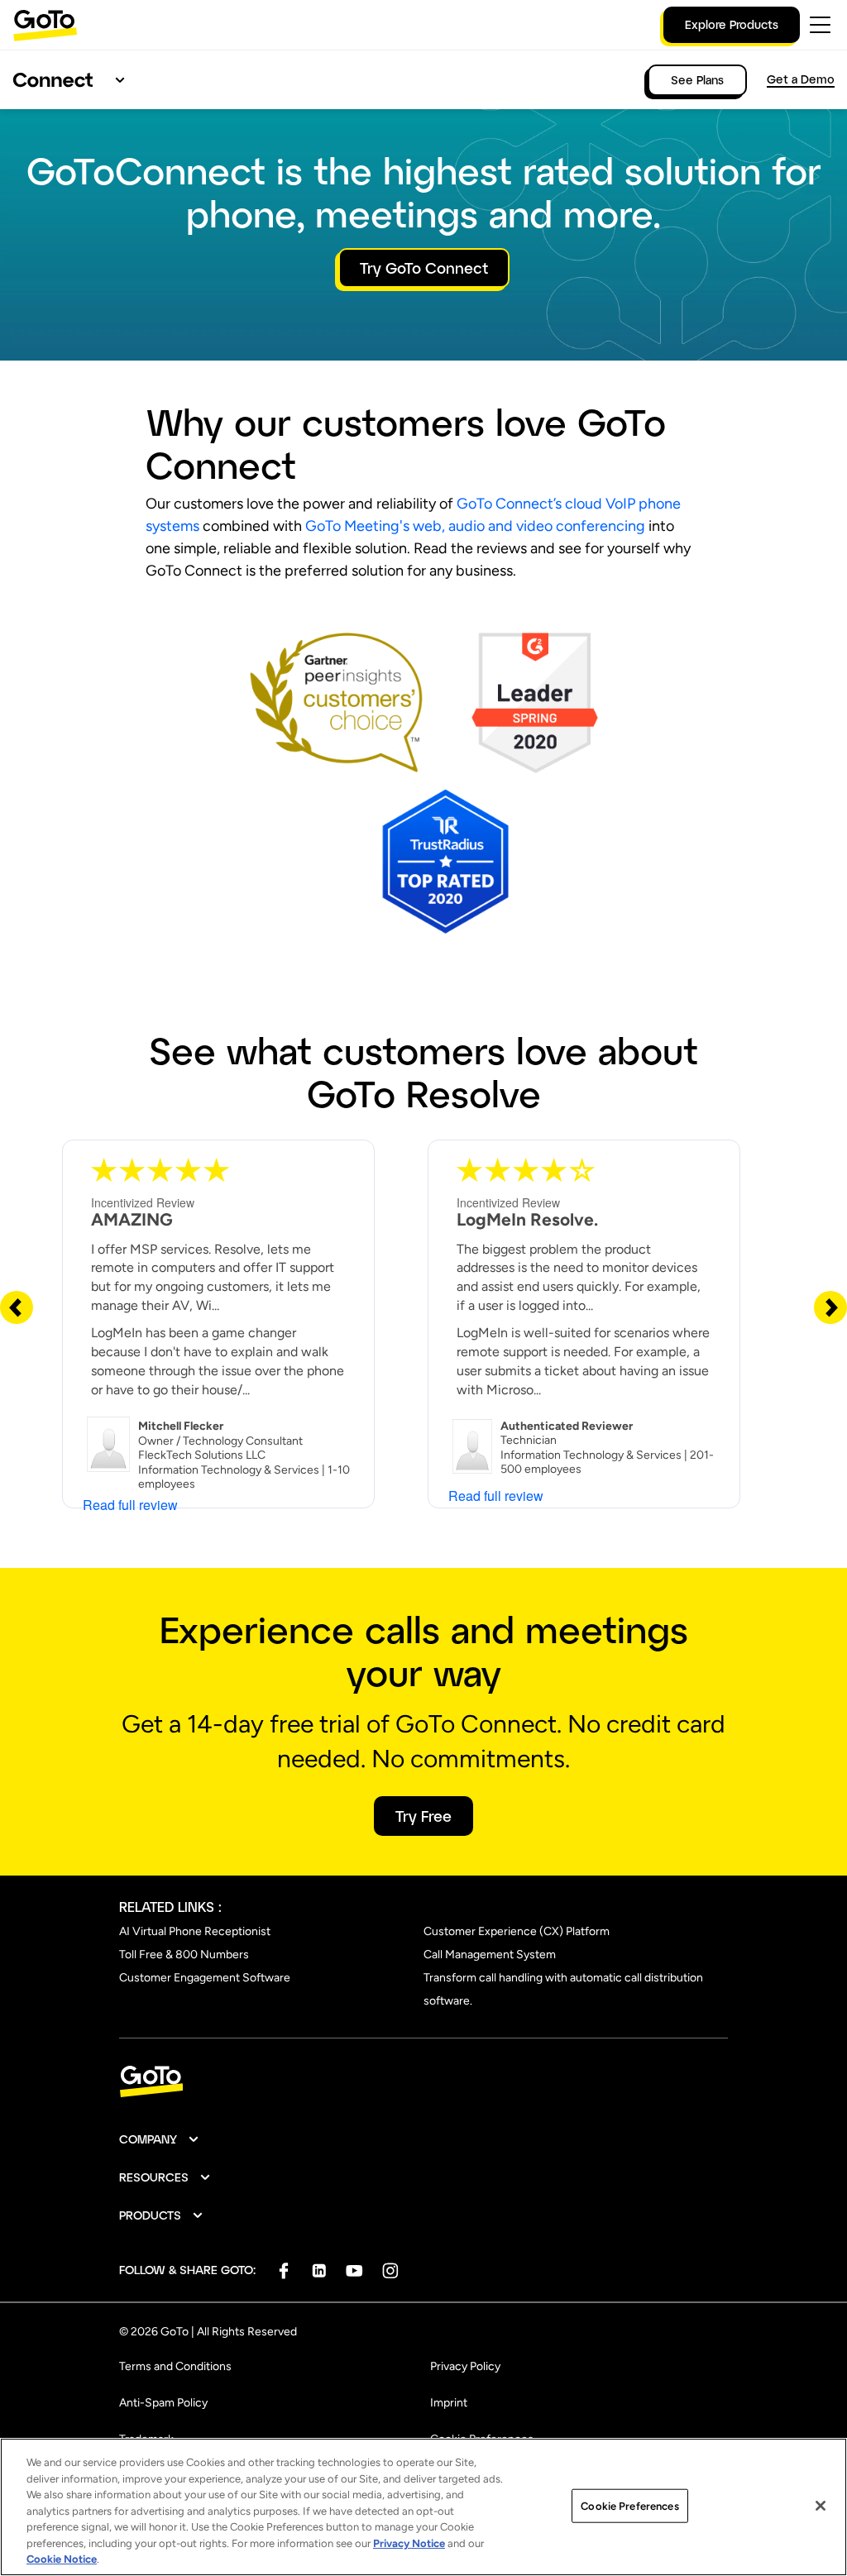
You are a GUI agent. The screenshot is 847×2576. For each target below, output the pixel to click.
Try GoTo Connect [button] (424, 268)
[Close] (821, 2506)
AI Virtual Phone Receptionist (195, 1931)
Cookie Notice (62, 2559)
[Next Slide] (830, 1307)
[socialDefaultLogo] (283, 2270)
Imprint (449, 2403)
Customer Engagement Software (205, 1978)
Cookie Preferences (629, 2505)
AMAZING (132, 1219)
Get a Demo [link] (801, 79)
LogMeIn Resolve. (527, 1219)
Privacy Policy (465, 2366)
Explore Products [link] (732, 24)
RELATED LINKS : (170, 1907)
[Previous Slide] (17, 1307)
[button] (160, 2139)
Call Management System (490, 1955)
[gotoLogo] (45, 25)
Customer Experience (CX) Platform (517, 1931)
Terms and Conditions (175, 2366)
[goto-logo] (423, 2082)
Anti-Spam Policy (163, 2403)
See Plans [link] (697, 80)
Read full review (130, 1505)
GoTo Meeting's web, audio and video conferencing (475, 526)
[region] (423, 2507)
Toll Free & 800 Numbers (184, 1955)
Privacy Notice (409, 2543)
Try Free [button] (423, 1816)
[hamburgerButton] (820, 25)
